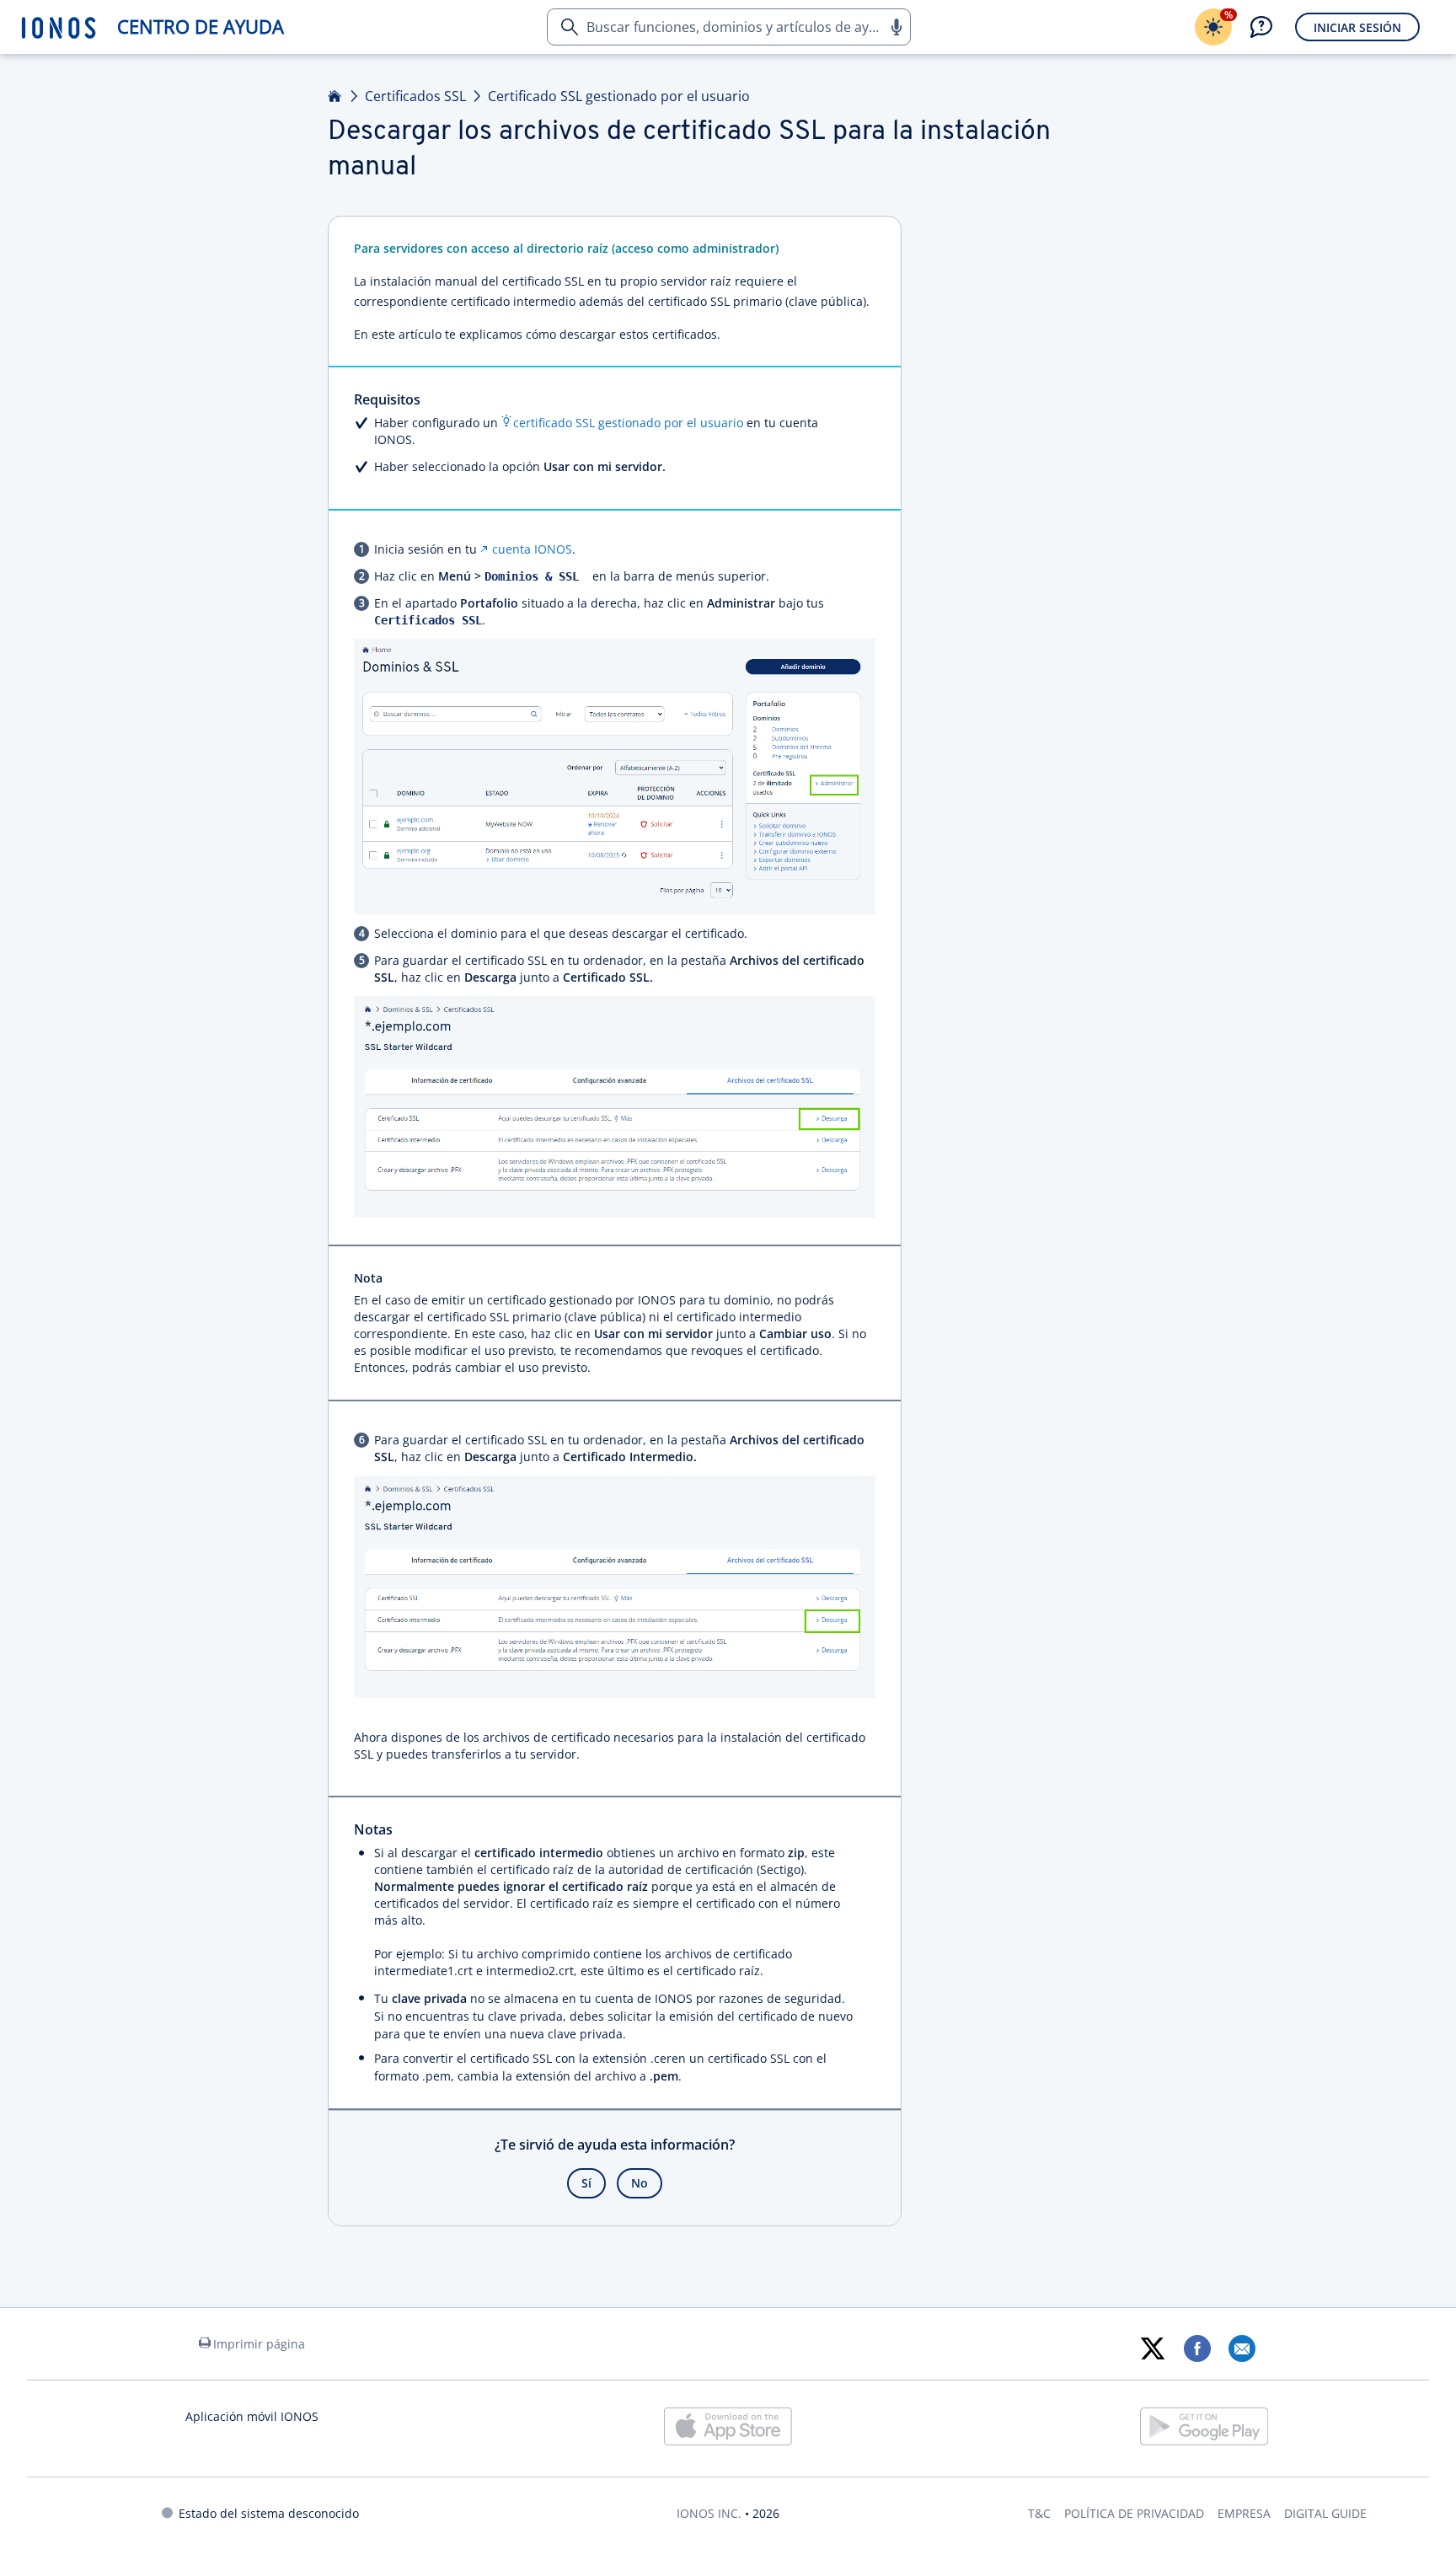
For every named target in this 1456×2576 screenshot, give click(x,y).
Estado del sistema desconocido (269, 2513)
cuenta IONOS (532, 549)
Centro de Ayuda (201, 27)
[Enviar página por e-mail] (1242, 2348)
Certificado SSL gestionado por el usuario (619, 96)
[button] (896, 27)
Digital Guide (1325, 2513)
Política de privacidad (1134, 2513)
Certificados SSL (415, 96)
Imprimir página (259, 2344)
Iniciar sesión (1357, 27)
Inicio (335, 96)
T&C (1039, 2513)
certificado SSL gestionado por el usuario (628, 423)
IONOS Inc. (709, 2513)
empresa (1244, 2513)
